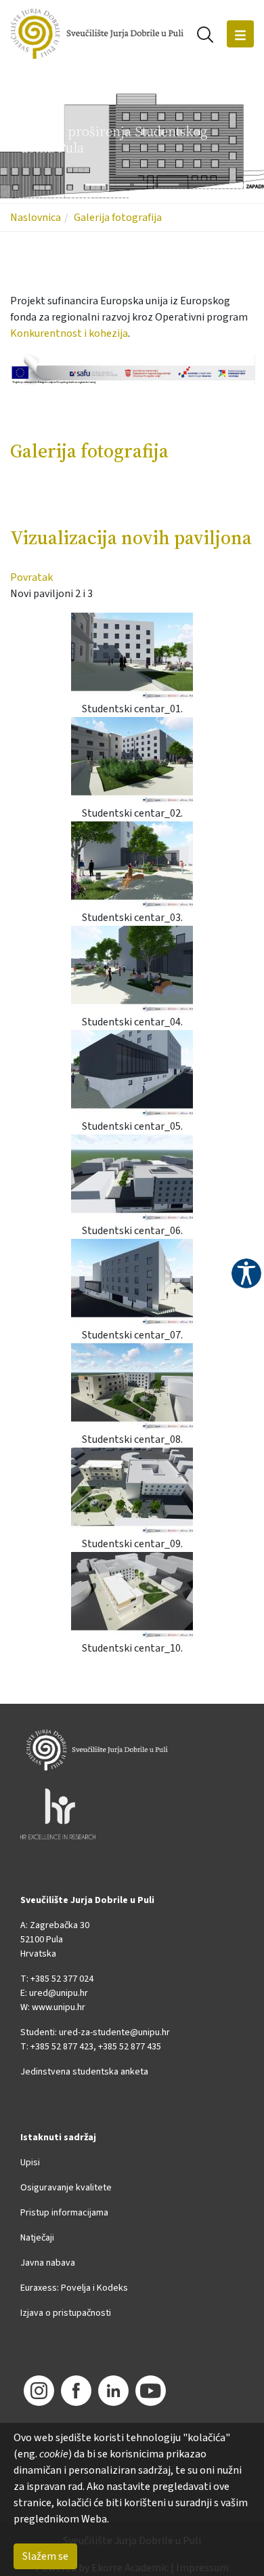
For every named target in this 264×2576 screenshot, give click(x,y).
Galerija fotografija (118, 218)
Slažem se (45, 2556)
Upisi (30, 2163)
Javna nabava (48, 2263)
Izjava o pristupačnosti (66, 2313)
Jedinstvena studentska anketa (84, 2072)
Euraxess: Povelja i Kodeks (74, 2288)
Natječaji (37, 2238)
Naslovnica (36, 218)
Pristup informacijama (64, 2213)
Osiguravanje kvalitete (66, 2188)
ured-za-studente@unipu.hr (114, 2032)
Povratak (31, 577)
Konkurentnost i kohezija (69, 333)
